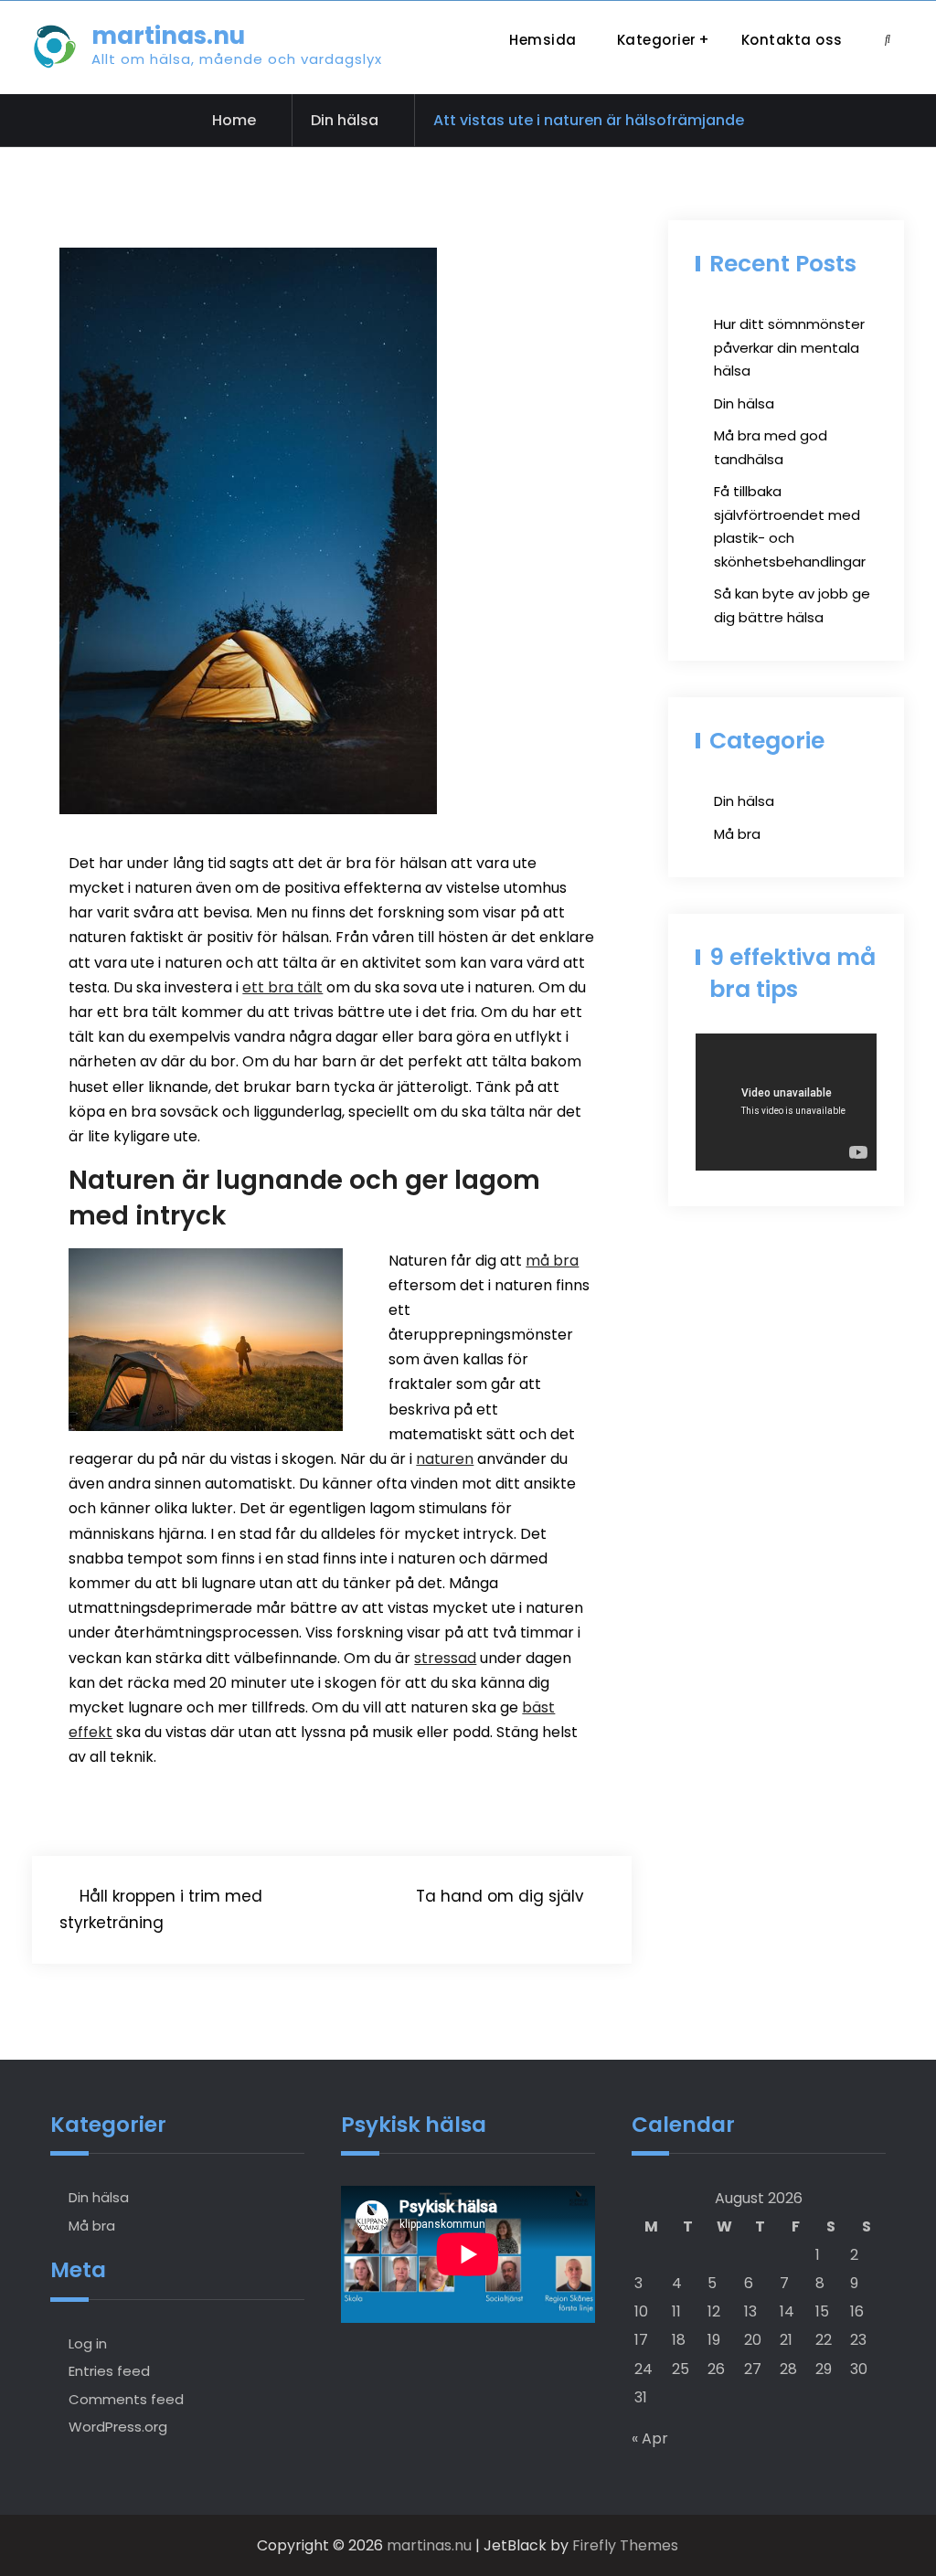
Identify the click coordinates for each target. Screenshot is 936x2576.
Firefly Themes (625, 2545)
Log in (88, 2343)
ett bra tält (282, 987)
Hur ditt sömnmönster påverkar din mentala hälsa (789, 347)
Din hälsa (345, 120)
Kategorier (657, 40)
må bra (552, 1261)
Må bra (737, 834)
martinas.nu (168, 36)
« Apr (650, 2438)
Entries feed (109, 2371)
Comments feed (126, 2399)
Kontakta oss (792, 40)
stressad (445, 1658)
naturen (445, 1459)
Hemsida (543, 40)
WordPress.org (118, 2427)
